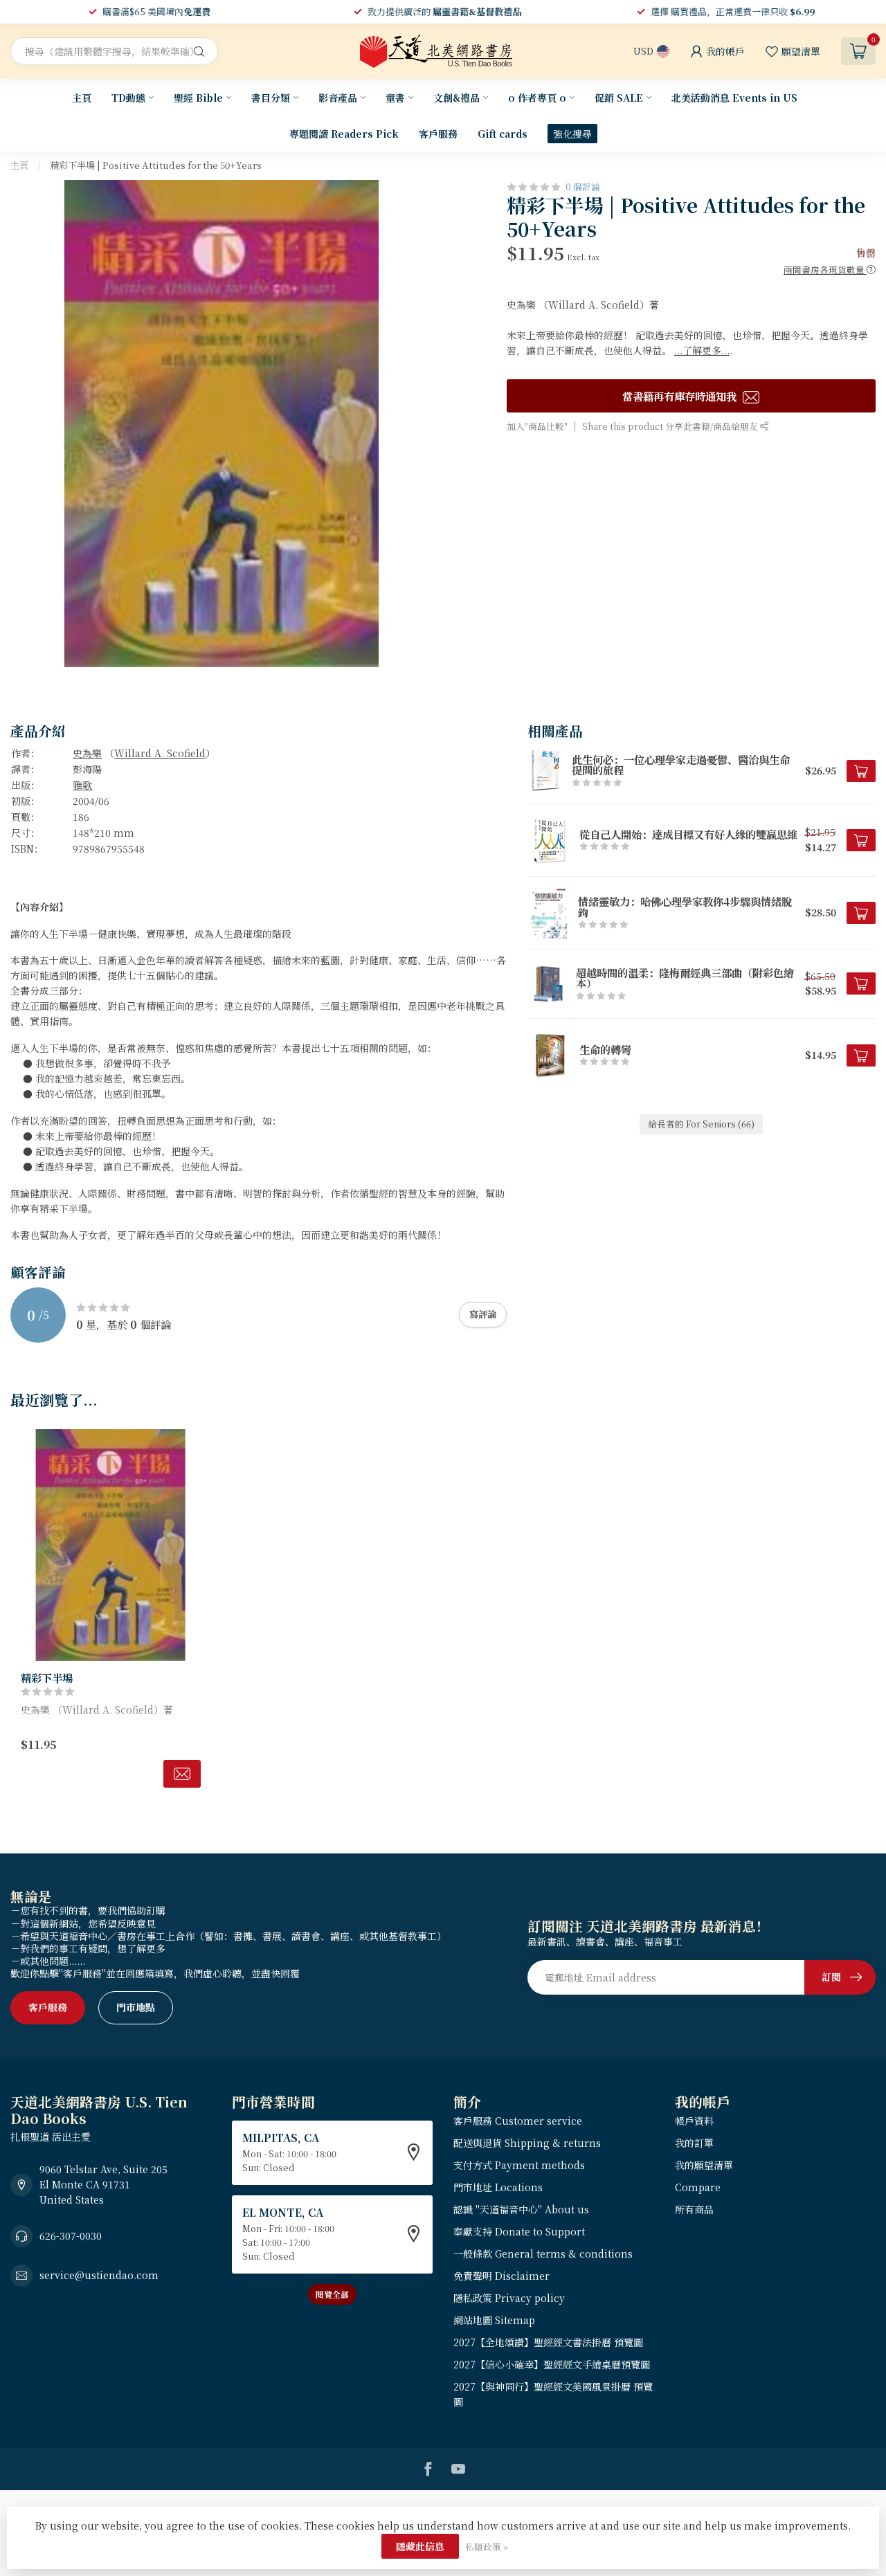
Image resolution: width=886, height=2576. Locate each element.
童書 (395, 98)
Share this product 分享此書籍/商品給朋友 (671, 426)
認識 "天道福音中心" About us (521, 2209)
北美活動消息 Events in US (734, 98)
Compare (698, 2187)
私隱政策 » (487, 2547)
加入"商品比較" (537, 426)
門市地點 (136, 2007)
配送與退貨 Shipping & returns (527, 2143)
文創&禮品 (456, 98)
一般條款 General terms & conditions (543, 2253)
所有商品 (694, 2209)
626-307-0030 (71, 2235)
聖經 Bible (198, 98)
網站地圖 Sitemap (494, 2320)
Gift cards (503, 134)
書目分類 (271, 98)
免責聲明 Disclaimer (501, 2276)
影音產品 (338, 98)
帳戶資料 (694, 2121)
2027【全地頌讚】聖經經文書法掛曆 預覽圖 (548, 2342)
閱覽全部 (332, 2294)
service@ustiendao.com (99, 2275)
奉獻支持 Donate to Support (519, 2231)
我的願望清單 (704, 2165)
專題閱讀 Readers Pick (344, 134)
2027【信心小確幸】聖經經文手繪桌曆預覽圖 (552, 2364)
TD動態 (128, 98)
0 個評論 (583, 187)
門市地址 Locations (498, 2187)
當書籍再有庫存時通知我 (681, 395)
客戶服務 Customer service (518, 2121)
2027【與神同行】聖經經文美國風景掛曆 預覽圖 (553, 2394)
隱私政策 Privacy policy (509, 2298)
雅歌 (82, 785)
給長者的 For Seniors (701, 1124)
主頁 (82, 98)
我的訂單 (694, 2143)
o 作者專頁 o (537, 98)
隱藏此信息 (420, 2546)
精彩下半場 (47, 1678)
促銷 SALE (619, 98)
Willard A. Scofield (160, 753)
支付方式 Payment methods (519, 2165)
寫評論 (483, 1314)
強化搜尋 (572, 134)
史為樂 (87, 753)
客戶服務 (438, 134)
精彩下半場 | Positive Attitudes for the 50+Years (156, 165)
